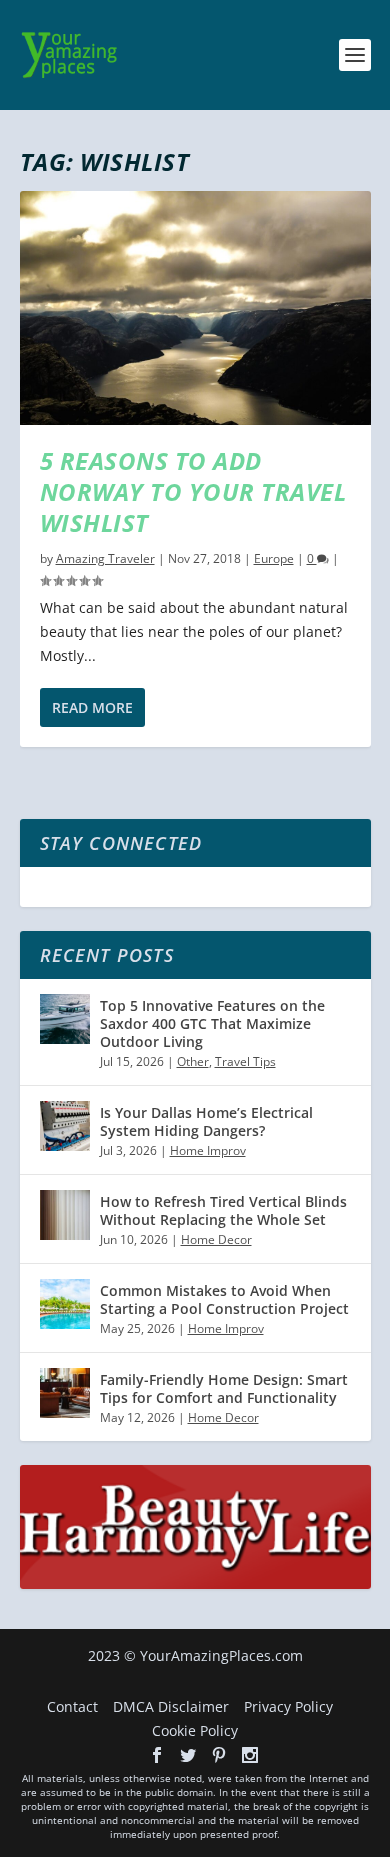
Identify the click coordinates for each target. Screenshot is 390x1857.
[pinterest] (219, 1755)
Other (193, 1061)
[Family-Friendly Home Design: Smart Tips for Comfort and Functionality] (65, 1393)
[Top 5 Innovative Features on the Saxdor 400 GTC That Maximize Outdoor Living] (65, 1019)
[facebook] (157, 1755)
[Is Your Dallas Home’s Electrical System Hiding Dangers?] (65, 1126)
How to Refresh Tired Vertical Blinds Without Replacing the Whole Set (223, 1210)
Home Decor (216, 1239)
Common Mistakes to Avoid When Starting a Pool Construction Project (224, 1299)
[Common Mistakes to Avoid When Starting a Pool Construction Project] (65, 1304)
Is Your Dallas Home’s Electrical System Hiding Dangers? (206, 1121)
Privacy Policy (288, 1706)
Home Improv (208, 1150)
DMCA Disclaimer (171, 1706)
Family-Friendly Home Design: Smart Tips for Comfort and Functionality (224, 1388)
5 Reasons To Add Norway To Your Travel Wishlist (193, 491)
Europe (274, 558)
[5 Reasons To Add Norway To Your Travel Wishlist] (195, 308)
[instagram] (250, 1755)
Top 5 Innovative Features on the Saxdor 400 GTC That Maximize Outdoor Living (212, 1023)
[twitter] (188, 1755)
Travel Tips (245, 1061)
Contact (72, 1706)
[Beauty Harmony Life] (195, 1583)
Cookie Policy (195, 1730)
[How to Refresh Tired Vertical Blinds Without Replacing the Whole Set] (65, 1215)
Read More (92, 707)
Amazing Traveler (105, 558)
